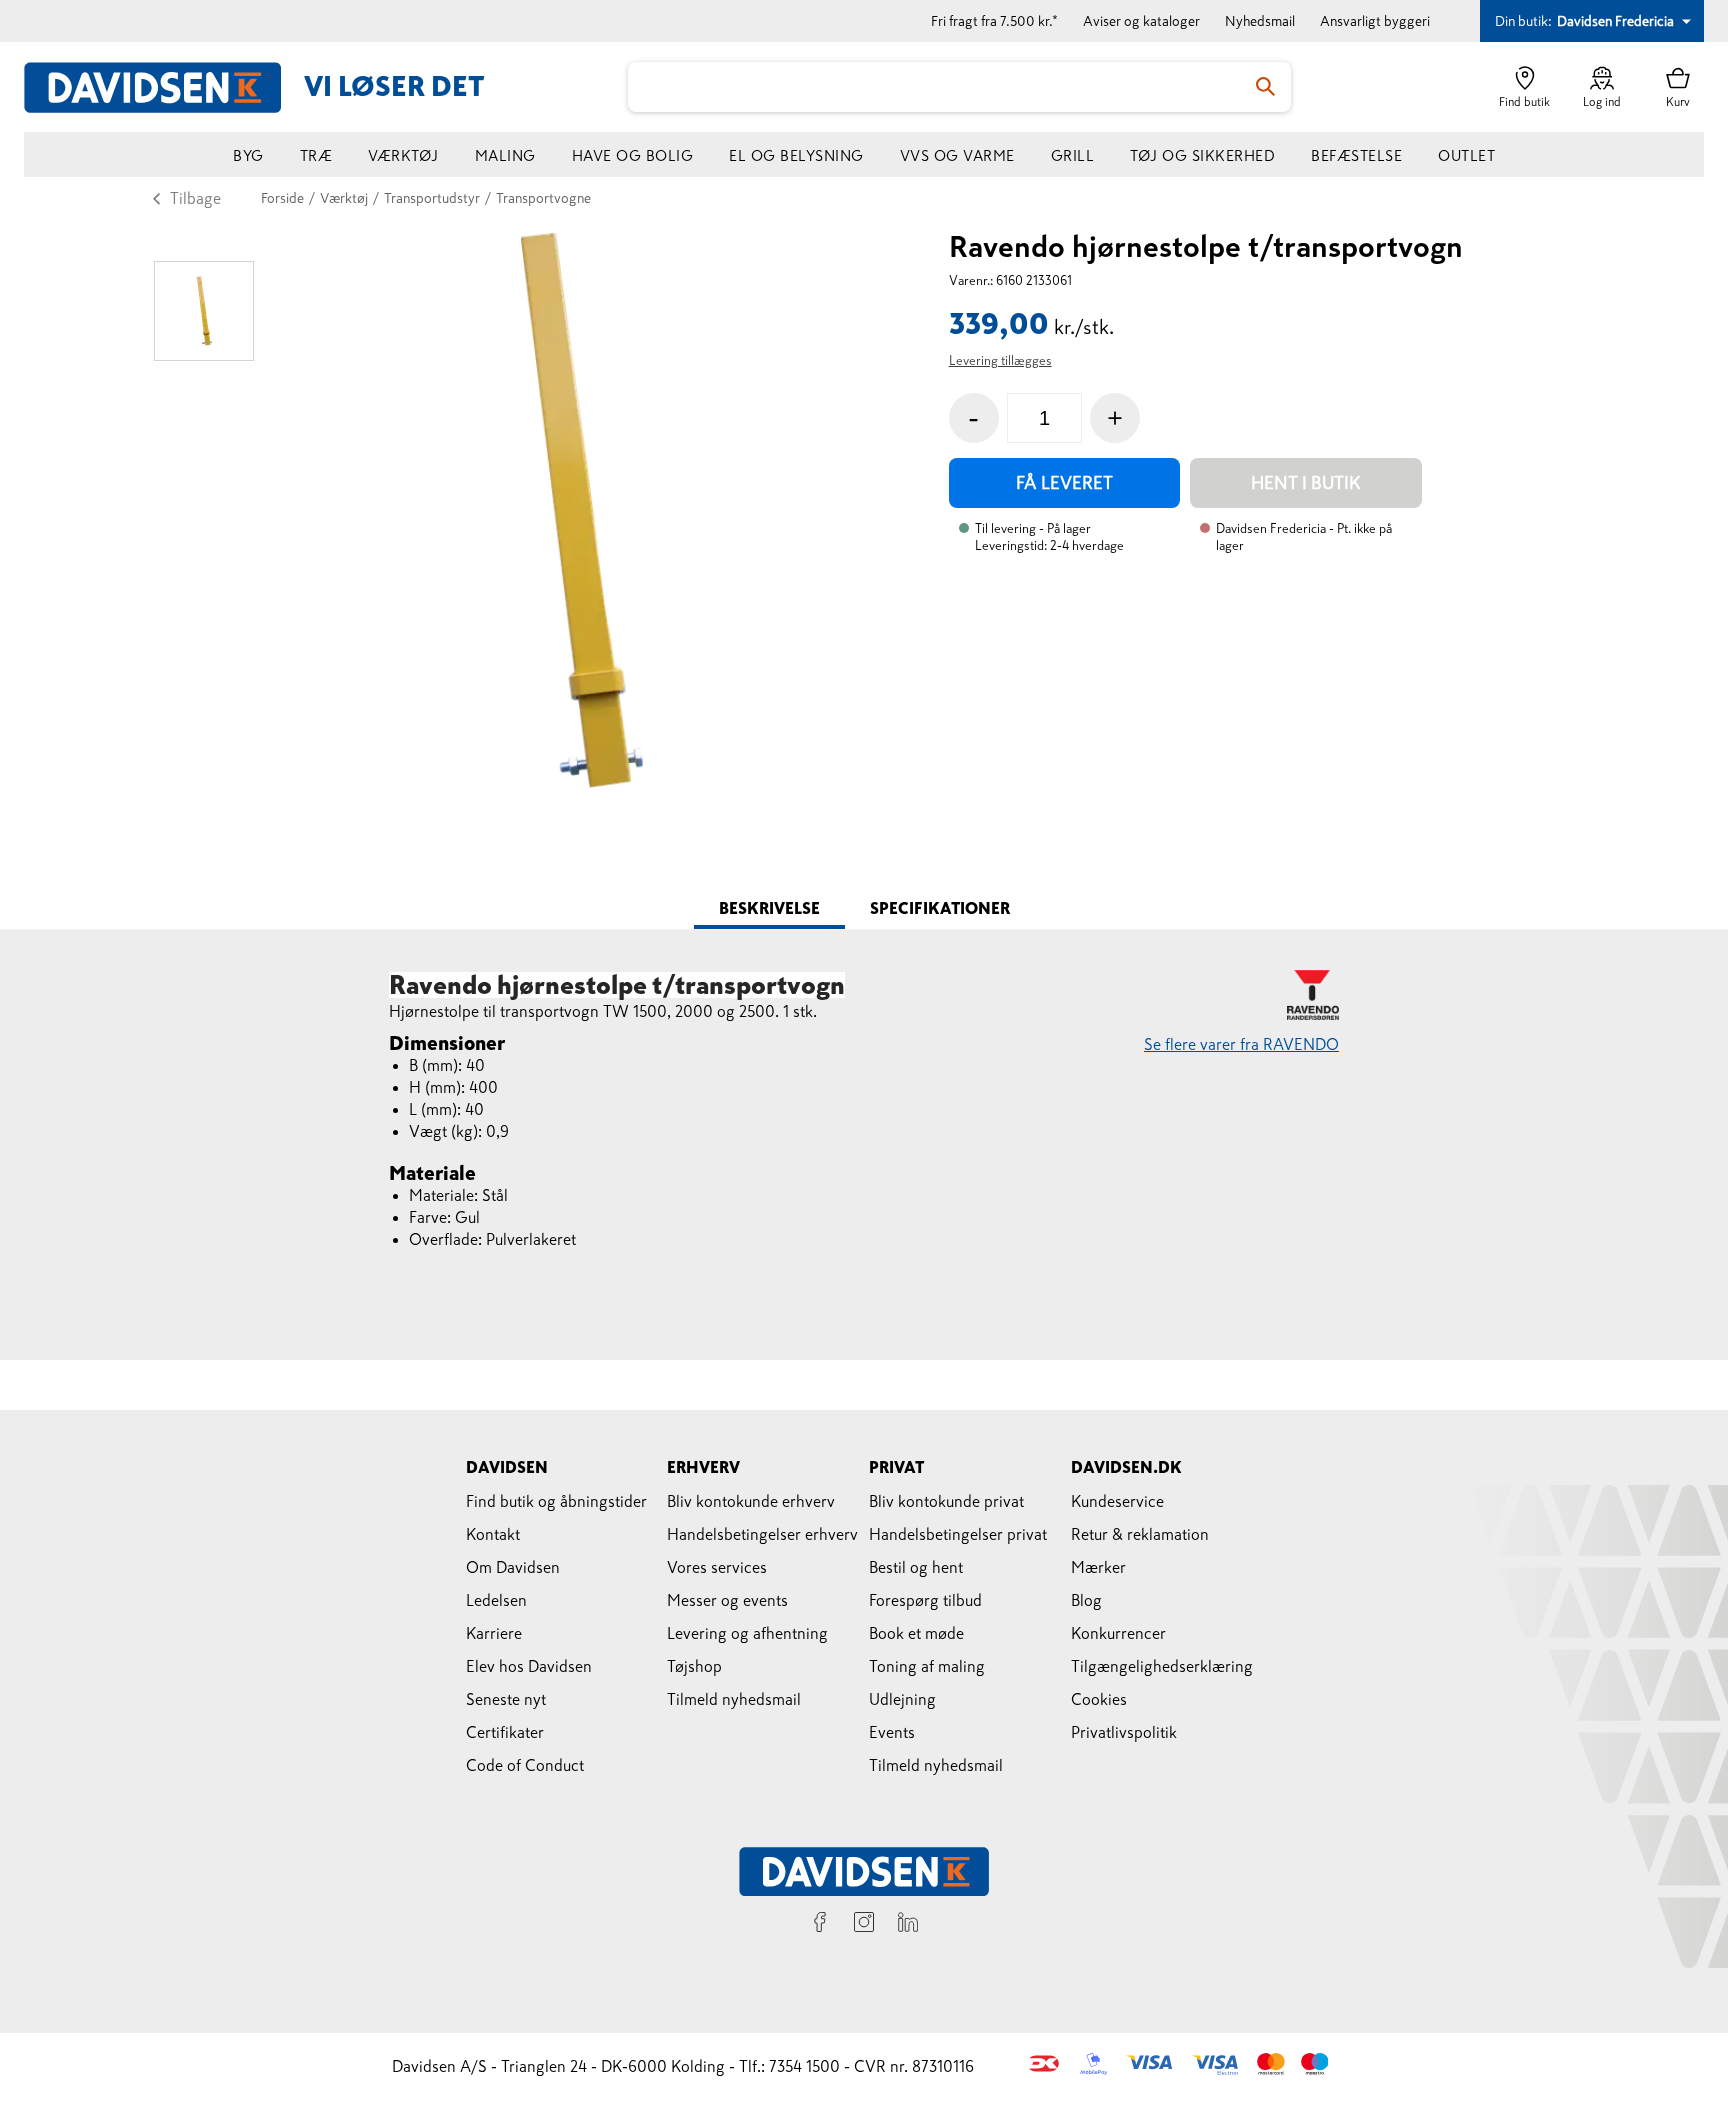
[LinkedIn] (908, 1925)
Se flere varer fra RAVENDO (1241, 1044)
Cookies (1099, 1699)
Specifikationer (940, 908)
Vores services (717, 1567)
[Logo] (164, 87)
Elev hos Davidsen (529, 1666)
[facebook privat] (820, 1925)
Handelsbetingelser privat (958, 1534)
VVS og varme (957, 155)
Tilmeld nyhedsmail (734, 1699)
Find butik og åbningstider (556, 1501)
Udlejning (902, 1699)
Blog (1086, 1600)
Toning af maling (927, 1666)
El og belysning (796, 155)
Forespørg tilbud (925, 1600)
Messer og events (727, 1600)
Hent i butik (1306, 483)
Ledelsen (496, 1600)
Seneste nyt (506, 1699)
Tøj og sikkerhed (1202, 155)
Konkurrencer (1118, 1633)
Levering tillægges (1000, 360)
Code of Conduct (525, 1765)
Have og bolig (633, 155)
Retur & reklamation (1140, 1534)
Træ (316, 155)
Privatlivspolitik (1124, 1732)
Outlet (1466, 155)
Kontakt (493, 1534)
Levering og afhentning (747, 1633)
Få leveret (1064, 483)
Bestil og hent (916, 1567)
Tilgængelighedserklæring (1162, 1666)
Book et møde (916, 1633)
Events (892, 1732)
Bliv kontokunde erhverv (751, 1501)
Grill (1073, 155)
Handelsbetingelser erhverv (762, 1534)
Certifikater (505, 1732)
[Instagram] (864, 1925)
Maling (505, 155)
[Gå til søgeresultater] (1266, 87)
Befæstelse (1356, 155)
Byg (248, 155)
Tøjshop (694, 1666)
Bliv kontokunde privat (946, 1501)
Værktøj (403, 155)
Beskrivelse (769, 908)
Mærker (1098, 1567)
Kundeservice (1117, 1501)
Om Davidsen (513, 1567)
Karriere (494, 1633)
